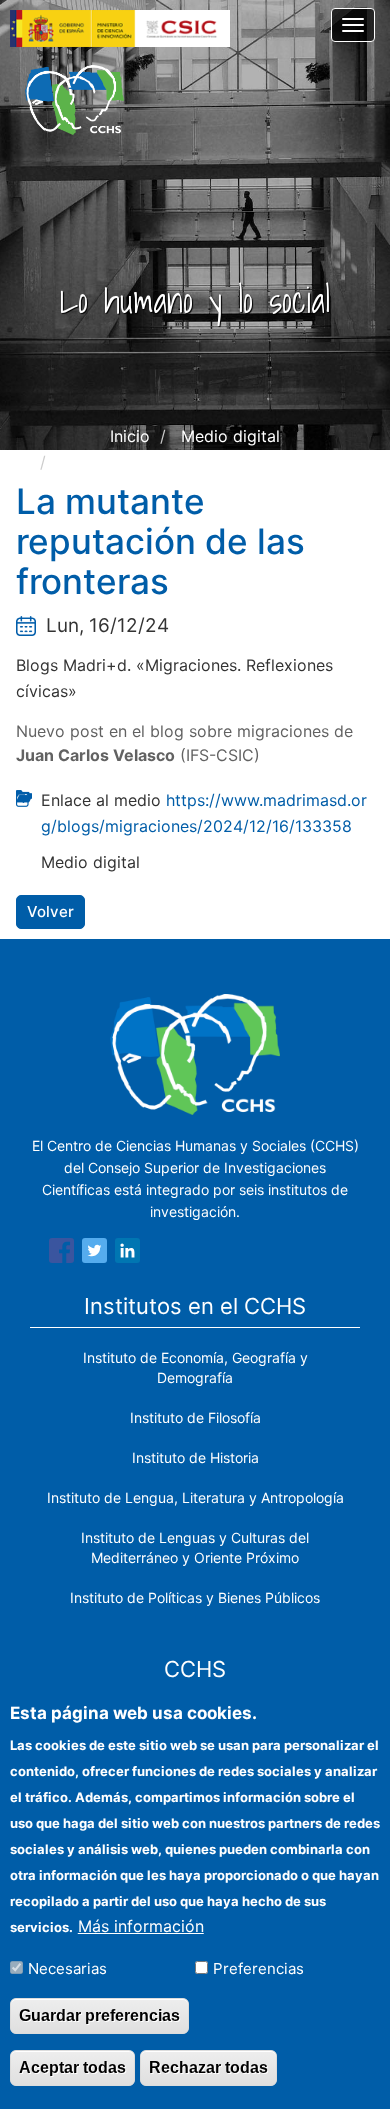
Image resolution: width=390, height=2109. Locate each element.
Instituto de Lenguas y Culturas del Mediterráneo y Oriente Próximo (195, 1547)
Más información (141, 1926)
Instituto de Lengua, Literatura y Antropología (195, 1497)
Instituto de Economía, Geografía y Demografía (195, 1367)
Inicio (130, 436)
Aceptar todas (72, 2067)
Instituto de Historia (195, 1457)
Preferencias (258, 1968)
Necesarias (67, 1968)
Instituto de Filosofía (195, 1417)
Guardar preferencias (99, 2015)
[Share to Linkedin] (127, 1254)
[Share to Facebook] (61, 1254)
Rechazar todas (208, 2067)
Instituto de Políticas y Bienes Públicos (195, 1597)
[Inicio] (74, 100)
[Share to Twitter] (94, 1254)
